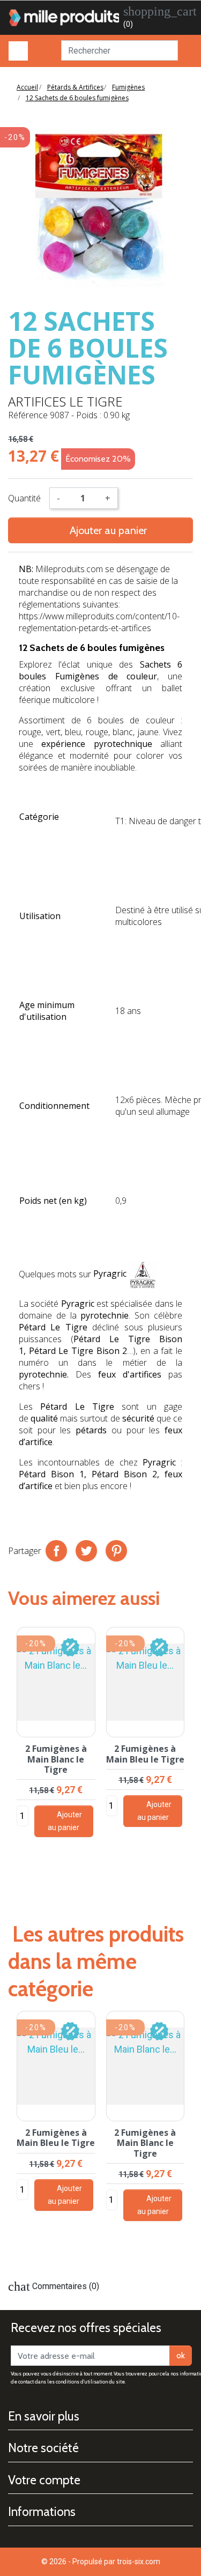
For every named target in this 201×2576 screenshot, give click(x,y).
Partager (56, 1551)
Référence (28, 415)
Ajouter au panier (101, 530)
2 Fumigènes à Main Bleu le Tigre (145, 1754)
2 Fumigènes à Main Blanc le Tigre (56, 1759)
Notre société (43, 2448)
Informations (42, 2512)
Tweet (86, 1551)
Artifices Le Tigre (65, 401)
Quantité (24, 498)
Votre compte (44, 2480)
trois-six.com (139, 2562)
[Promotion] (70, 1646)
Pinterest (116, 1551)
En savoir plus (44, 2416)
